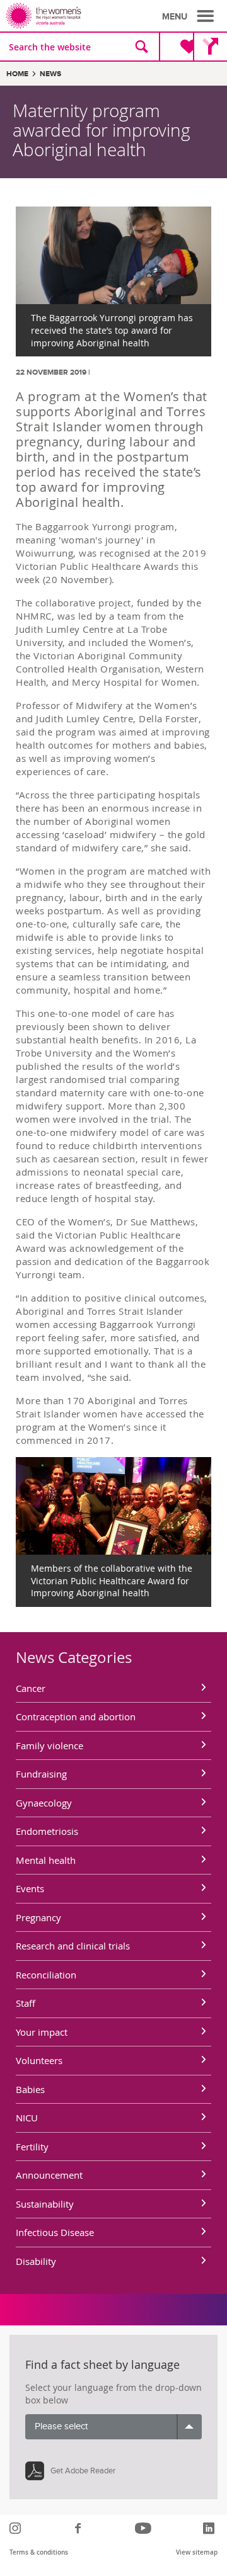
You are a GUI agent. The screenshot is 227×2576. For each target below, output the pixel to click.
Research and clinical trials (73, 1946)
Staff (26, 2003)
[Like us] (80, 2528)
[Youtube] (145, 2528)
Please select (61, 2426)
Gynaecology (44, 1803)
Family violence (49, 1745)
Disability (36, 2261)
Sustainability (45, 2204)
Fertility (32, 2147)
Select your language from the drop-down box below (113, 2394)
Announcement (49, 2175)
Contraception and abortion (76, 1716)
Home (17, 74)
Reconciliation (46, 1975)
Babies (30, 2089)
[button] (190, 16)
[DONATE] (178, 47)
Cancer (31, 1688)
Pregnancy (38, 1917)
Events (30, 1888)
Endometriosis (47, 1831)
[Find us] (210, 47)
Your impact (42, 2032)
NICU (27, 2118)
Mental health (46, 1860)
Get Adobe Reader (83, 2471)
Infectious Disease (55, 2232)
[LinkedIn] (210, 2528)
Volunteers (39, 2060)
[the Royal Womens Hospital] (62, 16)
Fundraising (41, 1774)
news (50, 74)
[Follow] (17, 2528)
